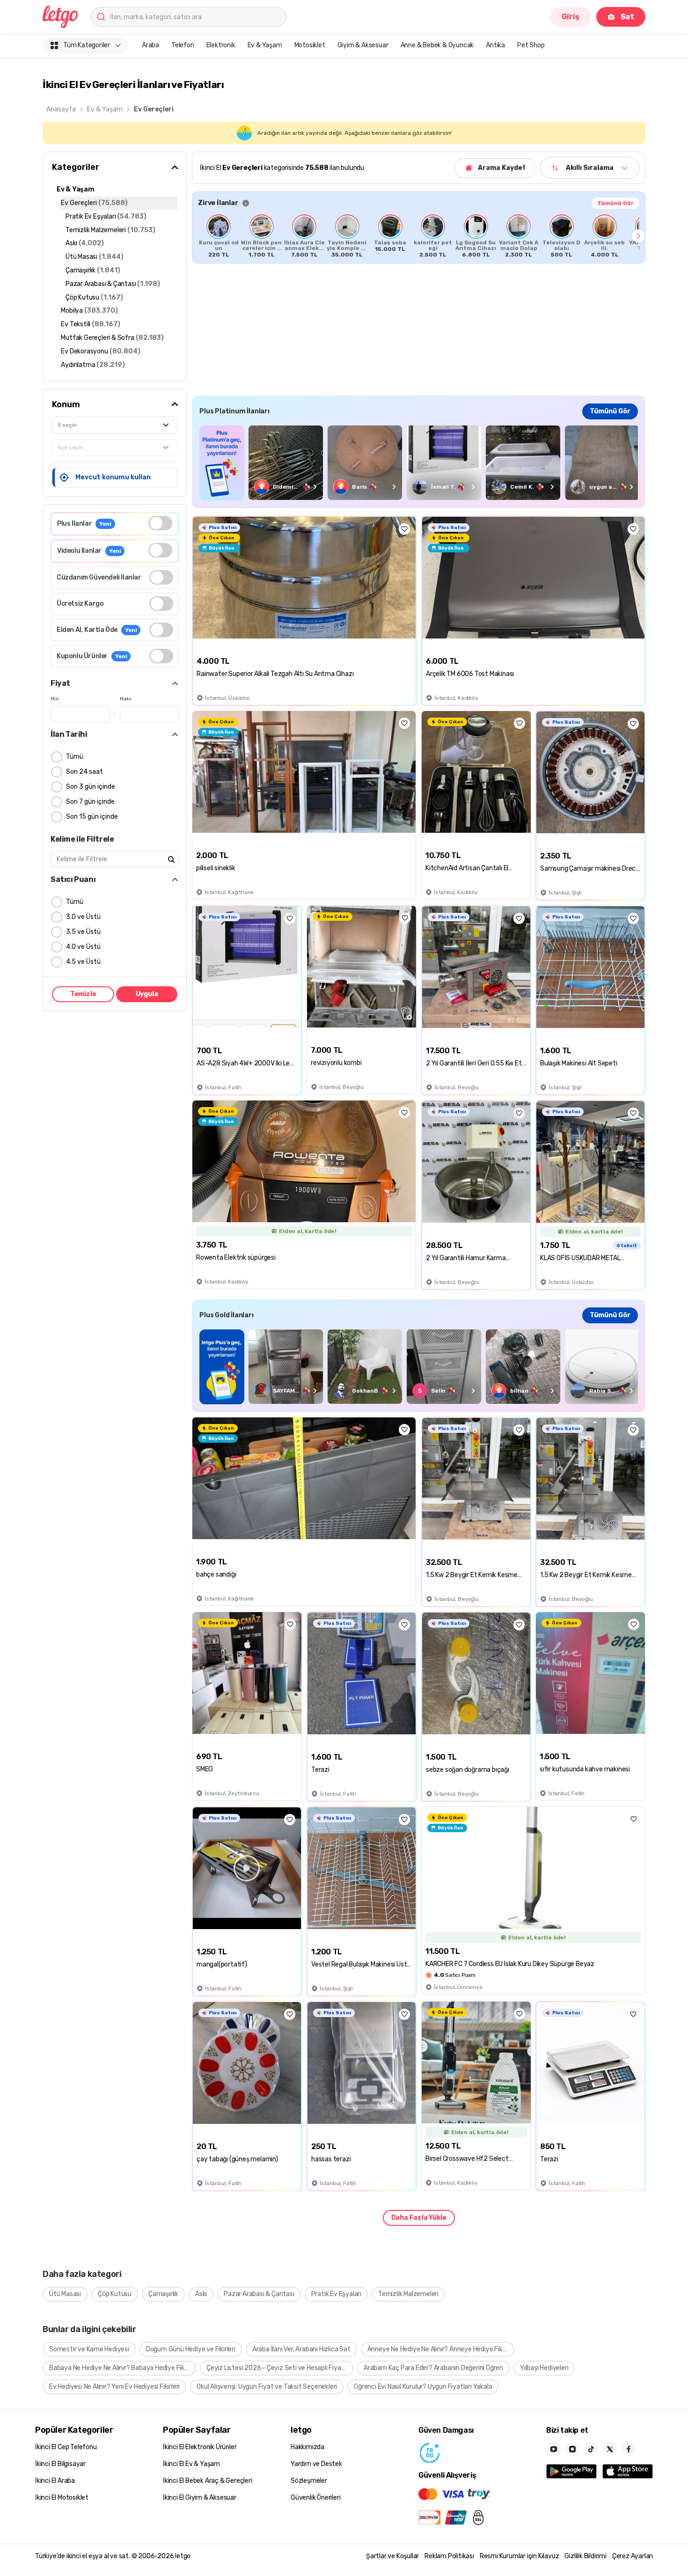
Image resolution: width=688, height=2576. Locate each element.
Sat (627, 17)
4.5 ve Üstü (83, 962)
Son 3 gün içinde (91, 787)
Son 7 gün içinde (90, 802)
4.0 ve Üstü (83, 947)
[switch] (160, 523)
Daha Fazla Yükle (419, 2218)
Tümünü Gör (615, 203)
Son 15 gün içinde (92, 817)
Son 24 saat (84, 772)
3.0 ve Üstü (83, 917)
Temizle (83, 994)
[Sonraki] (638, 236)
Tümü (75, 757)
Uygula (147, 994)
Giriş (571, 17)
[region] (419, 236)
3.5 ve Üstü (83, 932)
